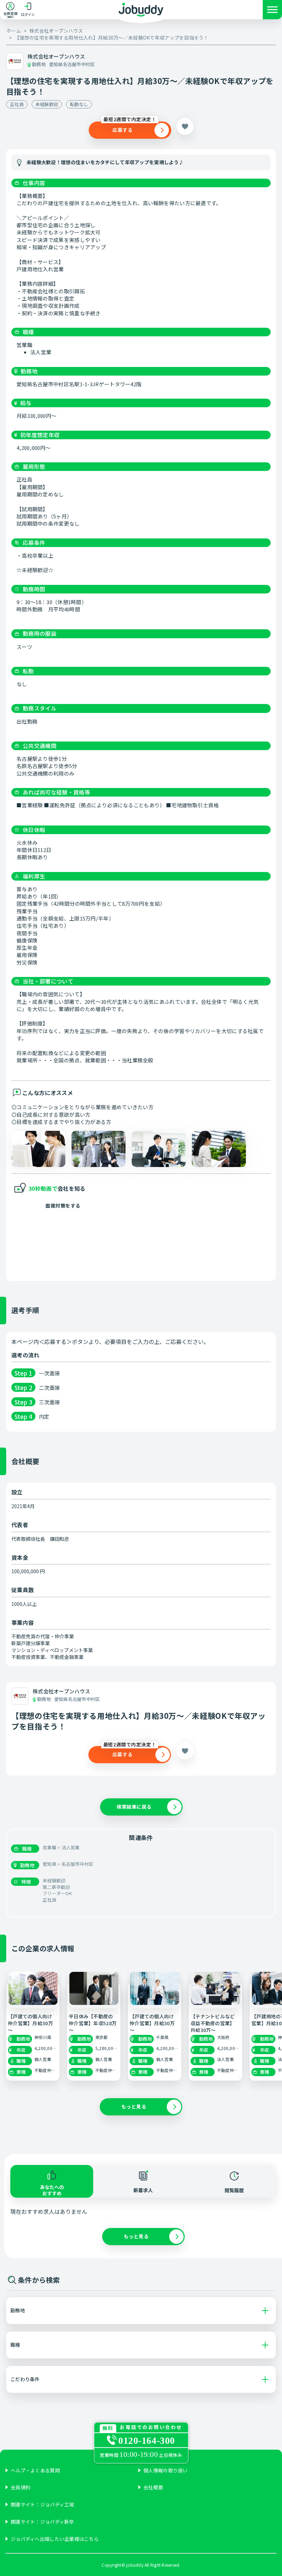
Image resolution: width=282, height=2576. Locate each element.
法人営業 (71, 1847)
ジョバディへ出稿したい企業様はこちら (55, 2539)
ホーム (14, 31)
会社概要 (153, 2487)
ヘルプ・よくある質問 (35, 2470)
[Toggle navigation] (272, 11)
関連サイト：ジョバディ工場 (42, 2505)
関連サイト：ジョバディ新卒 (42, 2522)
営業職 (50, 1847)
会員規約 (20, 2487)
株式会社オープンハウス (56, 31)
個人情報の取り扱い (166, 2470)
